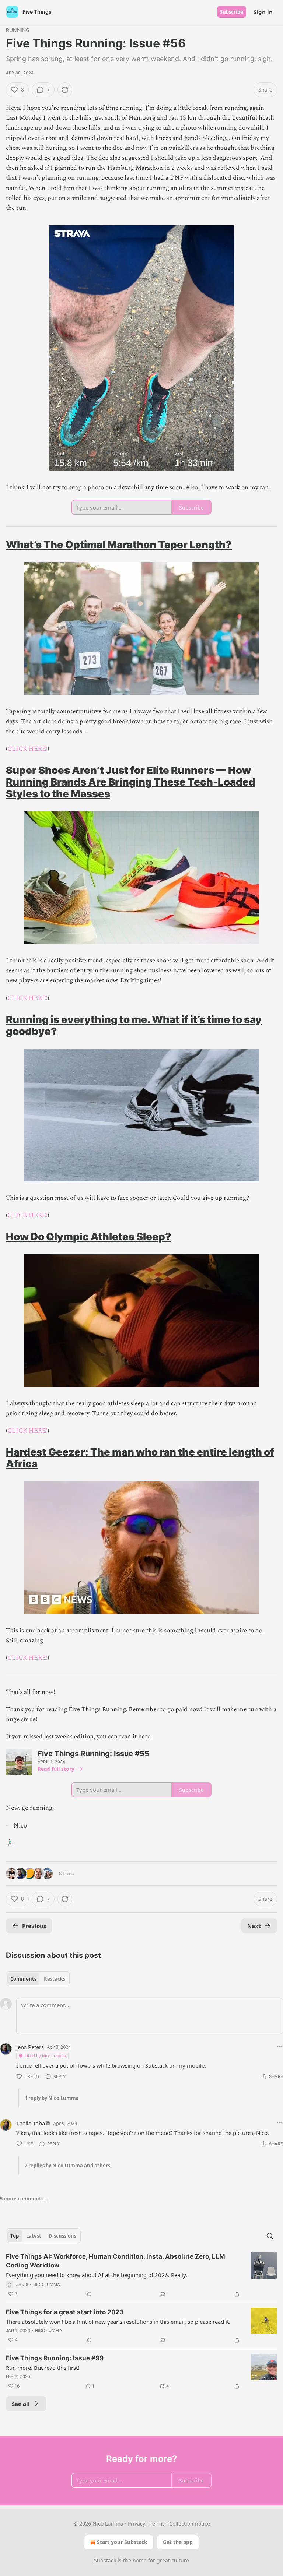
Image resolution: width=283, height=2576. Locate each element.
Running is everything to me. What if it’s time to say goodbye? (134, 1025)
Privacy (137, 2524)
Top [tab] (15, 2236)
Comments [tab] (23, 1979)
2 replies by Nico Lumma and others (67, 2166)
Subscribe (232, 12)
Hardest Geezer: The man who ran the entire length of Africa (140, 1458)
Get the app (178, 2542)
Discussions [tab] (62, 2236)
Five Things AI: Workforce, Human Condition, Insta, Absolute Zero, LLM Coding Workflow (116, 2261)
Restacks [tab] (55, 1979)
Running (18, 30)
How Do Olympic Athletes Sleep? (89, 1237)
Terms (157, 2524)
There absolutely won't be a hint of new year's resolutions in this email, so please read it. (118, 2322)
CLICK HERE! (27, 749)
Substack (105, 2560)
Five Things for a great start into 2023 (65, 2312)
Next (254, 1926)
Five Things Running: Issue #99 (55, 2358)
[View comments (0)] (89, 2294)
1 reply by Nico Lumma (52, 2098)
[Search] (270, 2236)
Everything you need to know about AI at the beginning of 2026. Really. (97, 2275)
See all (21, 2404)
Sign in (263, 12)
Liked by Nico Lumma (45, 2056)
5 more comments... (24, 2199)
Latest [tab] (34, 2236)
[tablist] (38, 1979)
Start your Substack (122, 2542)
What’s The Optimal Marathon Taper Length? (119, 545)
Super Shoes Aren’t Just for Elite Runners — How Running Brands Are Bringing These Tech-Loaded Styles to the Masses (131, 782)
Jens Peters (30, 2047)
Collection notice (190, 2524)
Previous (34, 1926)
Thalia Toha (31, 2123)
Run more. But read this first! (43, 2368)
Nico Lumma (47, 2284)
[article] (141, 2275)
